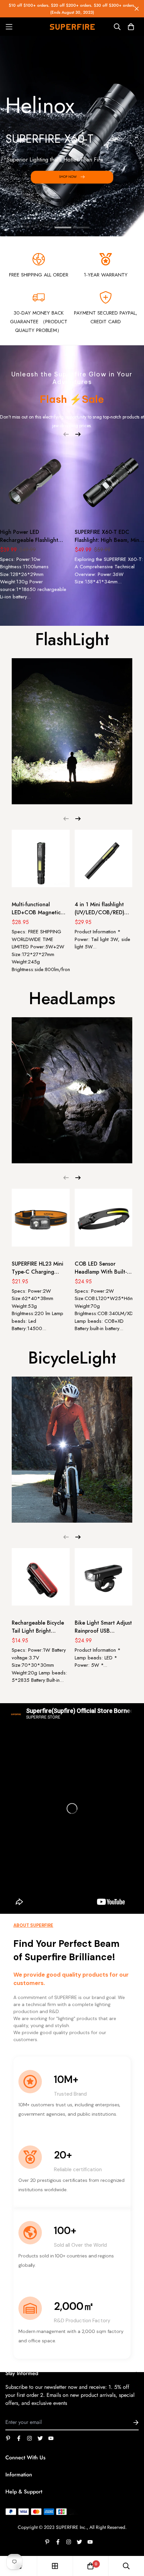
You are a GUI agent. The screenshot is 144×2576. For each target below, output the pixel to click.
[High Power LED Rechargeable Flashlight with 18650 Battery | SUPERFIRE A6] (35, 483)
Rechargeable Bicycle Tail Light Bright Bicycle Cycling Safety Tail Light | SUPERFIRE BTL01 (39, 1627)
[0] (90, 2566)
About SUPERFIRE (33, 1925)
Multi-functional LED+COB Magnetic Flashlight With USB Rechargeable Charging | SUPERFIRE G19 (39, 909)
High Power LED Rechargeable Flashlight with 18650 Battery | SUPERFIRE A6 (29, 536)
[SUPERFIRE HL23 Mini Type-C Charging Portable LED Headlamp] (41, 1221)
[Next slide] (141, 139)
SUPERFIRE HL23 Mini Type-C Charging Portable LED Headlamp (38, 1268)
